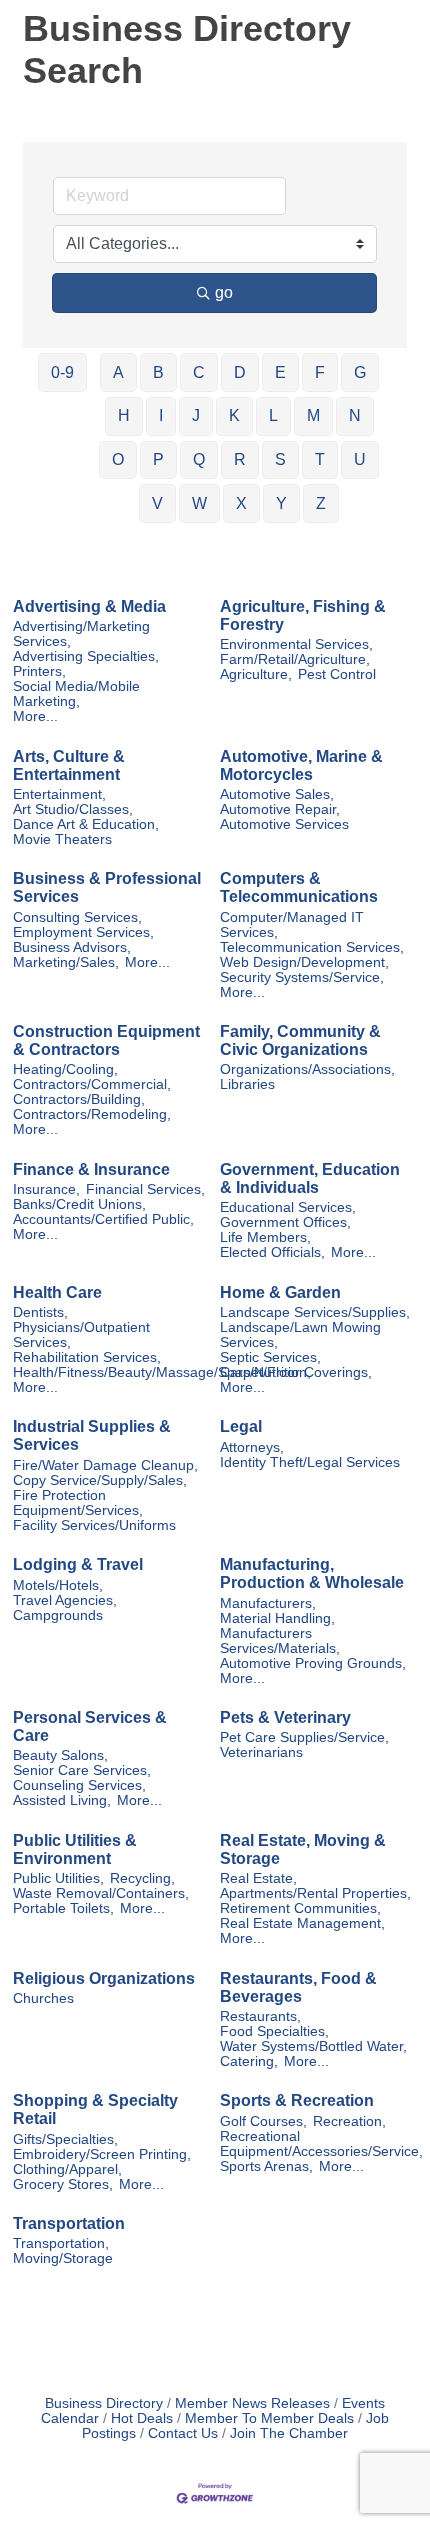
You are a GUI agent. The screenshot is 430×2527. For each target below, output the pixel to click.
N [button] (355, 415)
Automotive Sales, (277, 794)
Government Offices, (285, 1222)
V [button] (157, 503)
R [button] (240, 459)
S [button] (280, 459)
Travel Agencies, (65, 1600)
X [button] (241, 503)
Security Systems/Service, (302, 977)
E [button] (280, 372)
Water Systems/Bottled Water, (313, 2046)
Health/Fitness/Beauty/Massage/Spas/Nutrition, (162, 1372)
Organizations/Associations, (307, 1069)
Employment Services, (83, 932)
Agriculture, (256, 674)
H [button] (124, 415)
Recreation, (349, 2121)
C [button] (199, 372)
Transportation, (61, 2243)
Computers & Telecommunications (299, 887)
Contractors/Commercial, (92, 1084)
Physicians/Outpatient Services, (81, 1335)
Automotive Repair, (280, 809)
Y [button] (281, 503)
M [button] (313, 415)
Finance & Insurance (91, 1169)
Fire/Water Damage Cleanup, (105, 1465)
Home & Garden (280, 1292)
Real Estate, (258, 1878)
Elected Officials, (272, 1252)
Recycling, (142, 1878)
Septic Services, (270, 1357)
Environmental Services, (296, 644)
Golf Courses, (263, 2121)
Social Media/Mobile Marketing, (76, 694)
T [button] (320, 459)
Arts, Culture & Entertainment (69, 765)
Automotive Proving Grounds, (313, 1663)
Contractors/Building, (79, 1099)
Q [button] (199, 459)
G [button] (360, 372)
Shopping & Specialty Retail (95, 2109)
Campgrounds (58, 1615)
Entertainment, (59, 794)
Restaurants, (260, 2016)
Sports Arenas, (266, 2166)
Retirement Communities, (300, 1908)
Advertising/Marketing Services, (81, 634)
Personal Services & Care (90, 1726)
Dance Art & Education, (86, 824)
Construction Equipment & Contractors (106, 1040)
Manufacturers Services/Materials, (280, 1641)
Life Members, (265, 1237)
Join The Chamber (289, 2433)
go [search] (224, 292)
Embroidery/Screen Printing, (102, 2154)
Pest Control (337, 674)
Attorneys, (252, 1447)
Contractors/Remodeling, (92, 1114)
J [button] (196, 415)
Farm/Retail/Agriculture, (295, 659)
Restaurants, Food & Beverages (298, 1987)
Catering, (249, 2061)
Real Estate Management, (302, 1923)
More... (35, 716)
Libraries (247, 1084)
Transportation (69, 2223)
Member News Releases (252, 2403)
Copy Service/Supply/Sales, (100, 1480)
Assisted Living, (62, 1800)
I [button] (161, 415)
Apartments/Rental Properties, (315, 1893)
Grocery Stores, (63, 2184)
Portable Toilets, (63, 1908)
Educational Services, (288, 1207)
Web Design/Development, (304, 962)
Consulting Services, (77, 917)
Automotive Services (284, 824)
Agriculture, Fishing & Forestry (303, 615)
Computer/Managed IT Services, (292, 925)
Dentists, (40, 1312)
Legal (241, 1426)
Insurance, (46, 1189)
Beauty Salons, (60, 1755)
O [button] (118, 459)
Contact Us (183, 2433)
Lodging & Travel (78, 1564)
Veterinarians (261, 1752)
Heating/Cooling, (65, 1069)
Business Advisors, (72, 947)
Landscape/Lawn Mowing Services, (300, 1335)
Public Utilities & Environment (75, 1849)
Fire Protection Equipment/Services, (78, 1503)
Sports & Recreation (297, 2100)
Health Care (57, 1292)
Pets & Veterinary (285, 1717)
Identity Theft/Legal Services (310, 1462)
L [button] (273, 415)
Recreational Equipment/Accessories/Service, (321, 2144)
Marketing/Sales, (66, 962)
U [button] (360, 459)
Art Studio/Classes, (73, 809)
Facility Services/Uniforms (94, 1525)
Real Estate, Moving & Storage (303, 1849)
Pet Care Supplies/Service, (304, 1737)
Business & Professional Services (107, 887)
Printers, (39, 671)
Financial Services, (145, 1189)
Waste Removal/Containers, (101, 1893)
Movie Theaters (62, 839)
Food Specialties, (274, 2031)
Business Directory (104, 2403)
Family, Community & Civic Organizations (300, 1040)
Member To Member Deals (269, 2418)
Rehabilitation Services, (87, 1357)
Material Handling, (277, 1618)
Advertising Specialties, (86, 656)
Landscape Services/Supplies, (315, 1312)
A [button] (118, 372)
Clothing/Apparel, (67, 2169)
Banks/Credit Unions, (79, 1204)
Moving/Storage (63, 2258)
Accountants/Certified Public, (103, 1219)
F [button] (320, 372)
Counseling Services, (79, 1785)
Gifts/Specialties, (65, 2139)
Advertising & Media (89, 606)
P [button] (158, 459)
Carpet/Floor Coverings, (296, 1372)
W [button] (199, 503)
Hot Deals (142, 2418)
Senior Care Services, (82, 1770)
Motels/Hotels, (58, 1585)
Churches (43, 1998)
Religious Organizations (104, 1978)
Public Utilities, (58, 1878)
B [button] (158, 372)
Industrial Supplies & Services (92, 1435)
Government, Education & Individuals (310, 1178)
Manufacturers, (268, 1603)
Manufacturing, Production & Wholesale (312, 1573)
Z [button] (321, 503)
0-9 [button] (62, 372)
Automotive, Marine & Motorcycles (301, 765)
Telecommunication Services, (312, 947)
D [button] (240, 372)
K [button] (234, 415)
